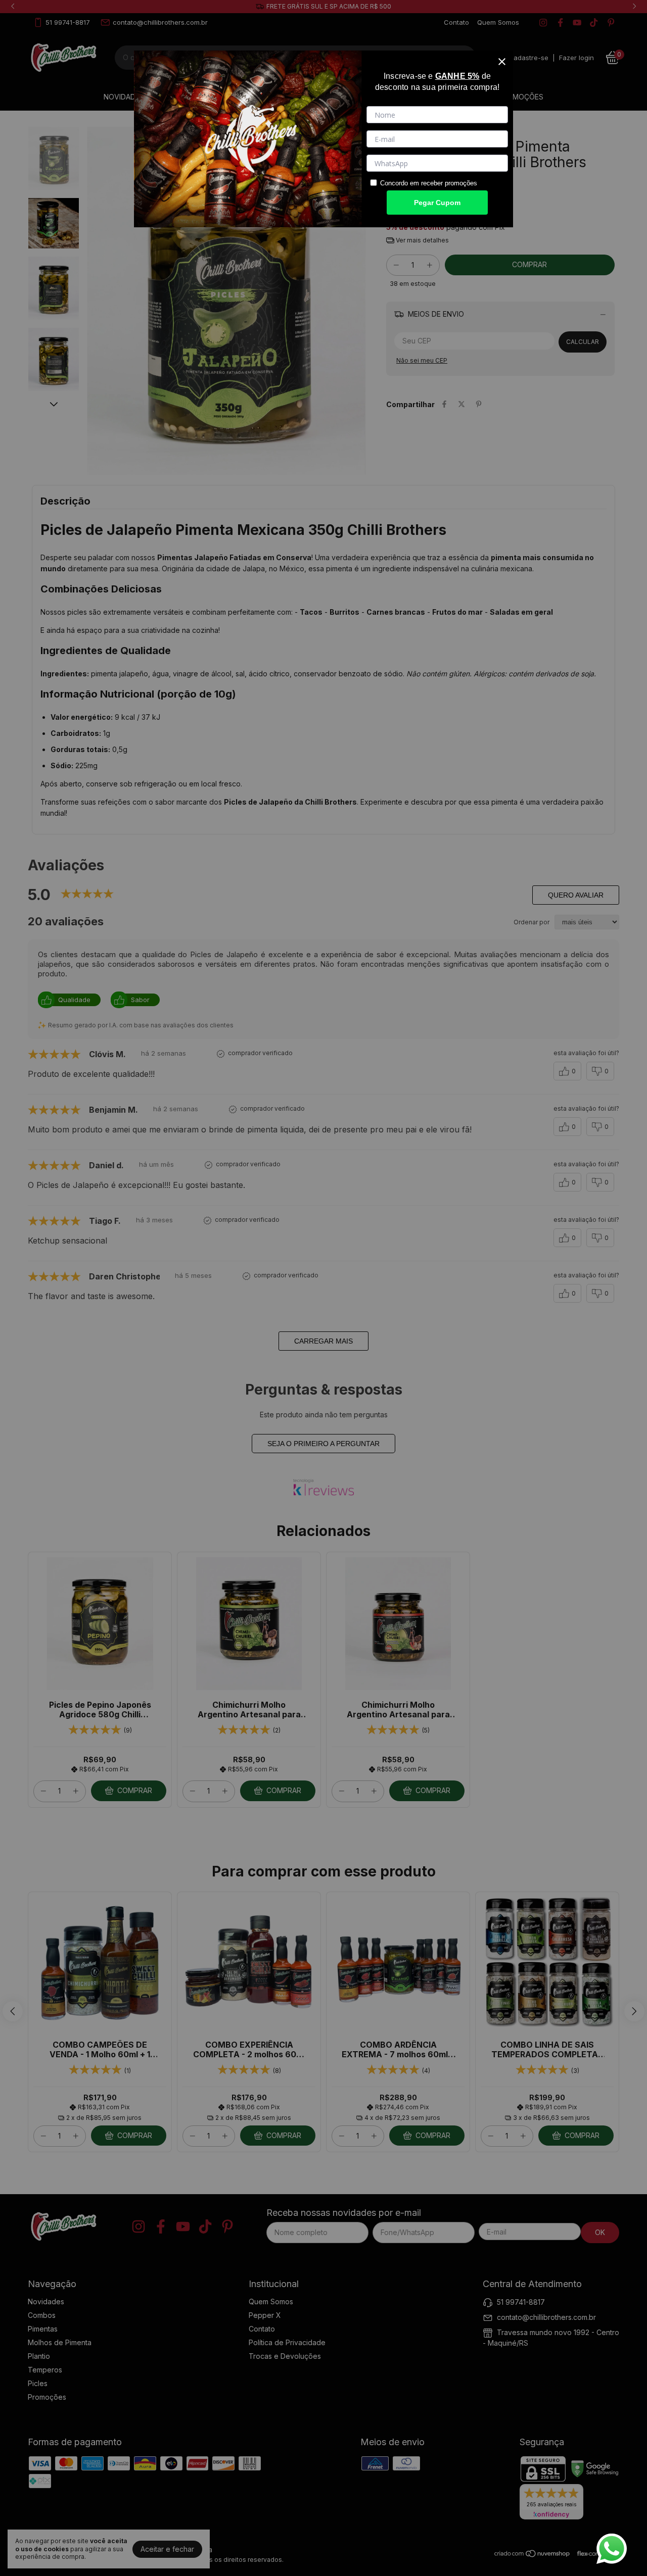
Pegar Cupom (437, 203)
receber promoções (449, 183)
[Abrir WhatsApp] (612, 2549)
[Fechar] (502, 62)
